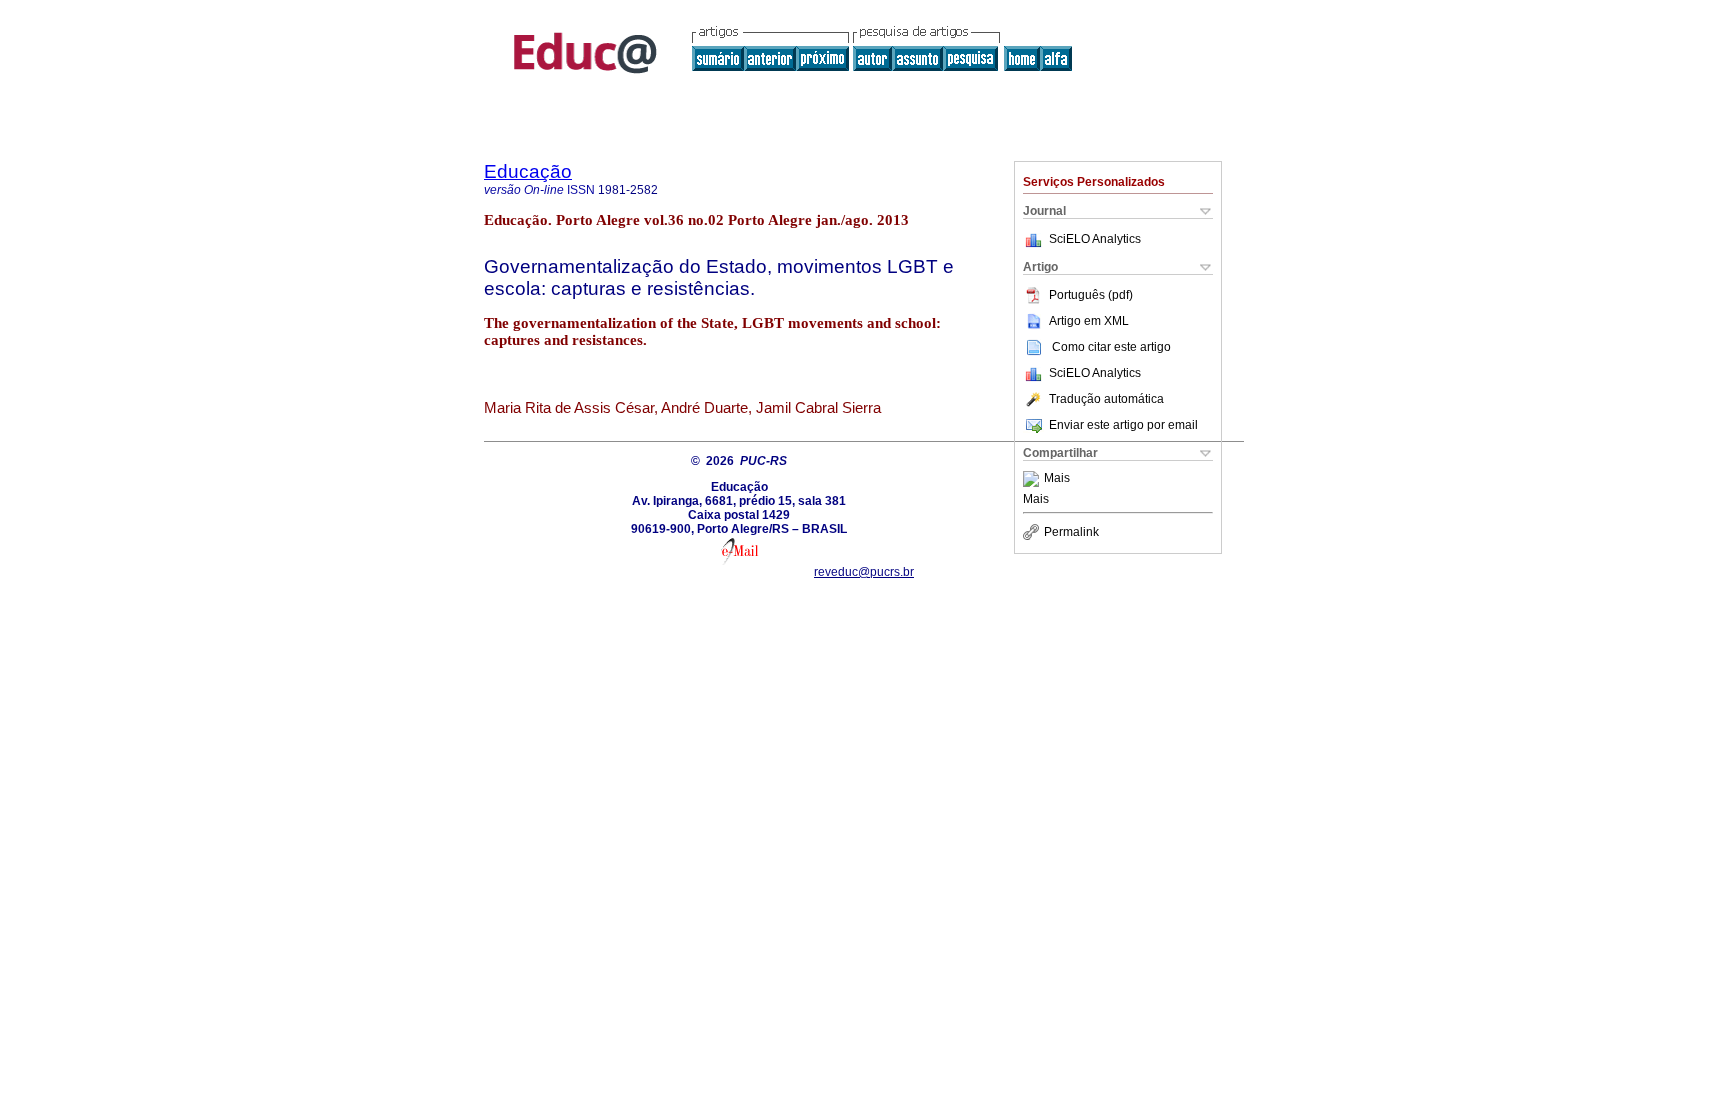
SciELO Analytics (1095, 239)
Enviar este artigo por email (1123, 425)
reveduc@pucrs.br (864, 572)
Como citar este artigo (1111, 347)
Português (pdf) (1091, 295)
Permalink (1071, 532)
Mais (1057, 479)
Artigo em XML (1089, 321)
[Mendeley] (1033, 479)
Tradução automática (1106, 399)
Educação (528, 171)
